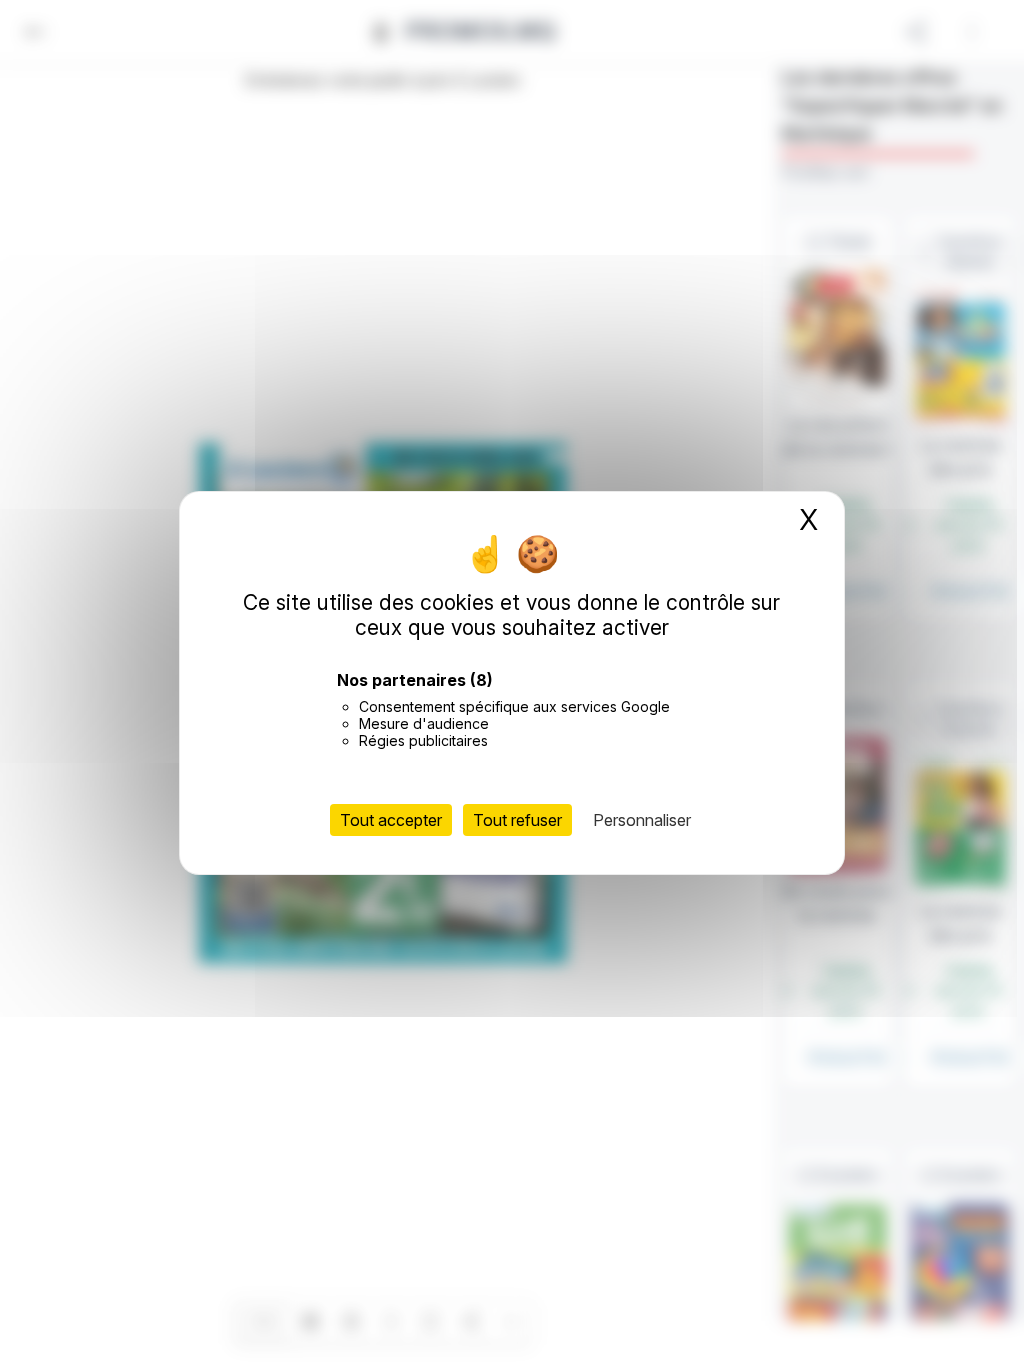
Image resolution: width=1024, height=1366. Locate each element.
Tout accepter (391, 820)
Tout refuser (517, 820)
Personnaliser (642, 820)
